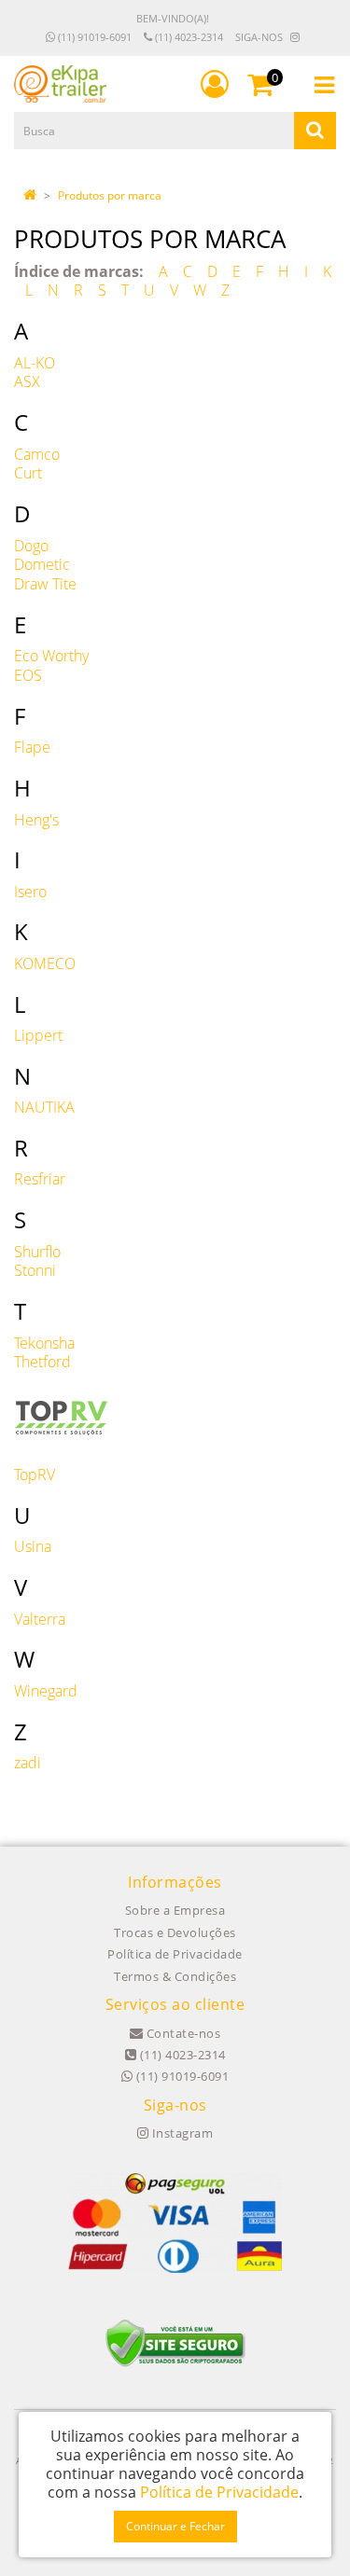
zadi (28, 1763)
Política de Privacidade (175, 1954)
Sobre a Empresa (175, 1910)
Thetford (42, 1362)
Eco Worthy (51, 656)
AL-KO (35, 363)
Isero (30, 892)
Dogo (31, 546)
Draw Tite (45, 584)
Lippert (38, 1035)
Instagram (181, 2133)
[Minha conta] (215, 84)
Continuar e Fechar (175, 2526)
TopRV (35, 1475)
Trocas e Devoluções (175, 1932)
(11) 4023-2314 (188, 37)
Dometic (42, 564)
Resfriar (40, 1179)
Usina (33, 1546)
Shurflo (37, 1252)
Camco (37, 454)
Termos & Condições (175, 1976)
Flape (32, 747)
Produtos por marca (110, 195)
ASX (27, 381)
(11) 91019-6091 (93, 37)
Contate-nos (182, 2033)
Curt (28, 473)
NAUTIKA (44, 1107)
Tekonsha (44, 1343)
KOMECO (45, 963)
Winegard (46, 1691)
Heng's (36, 820)
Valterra (40, 1619)
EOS (28, 675)
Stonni (35, 1270)
